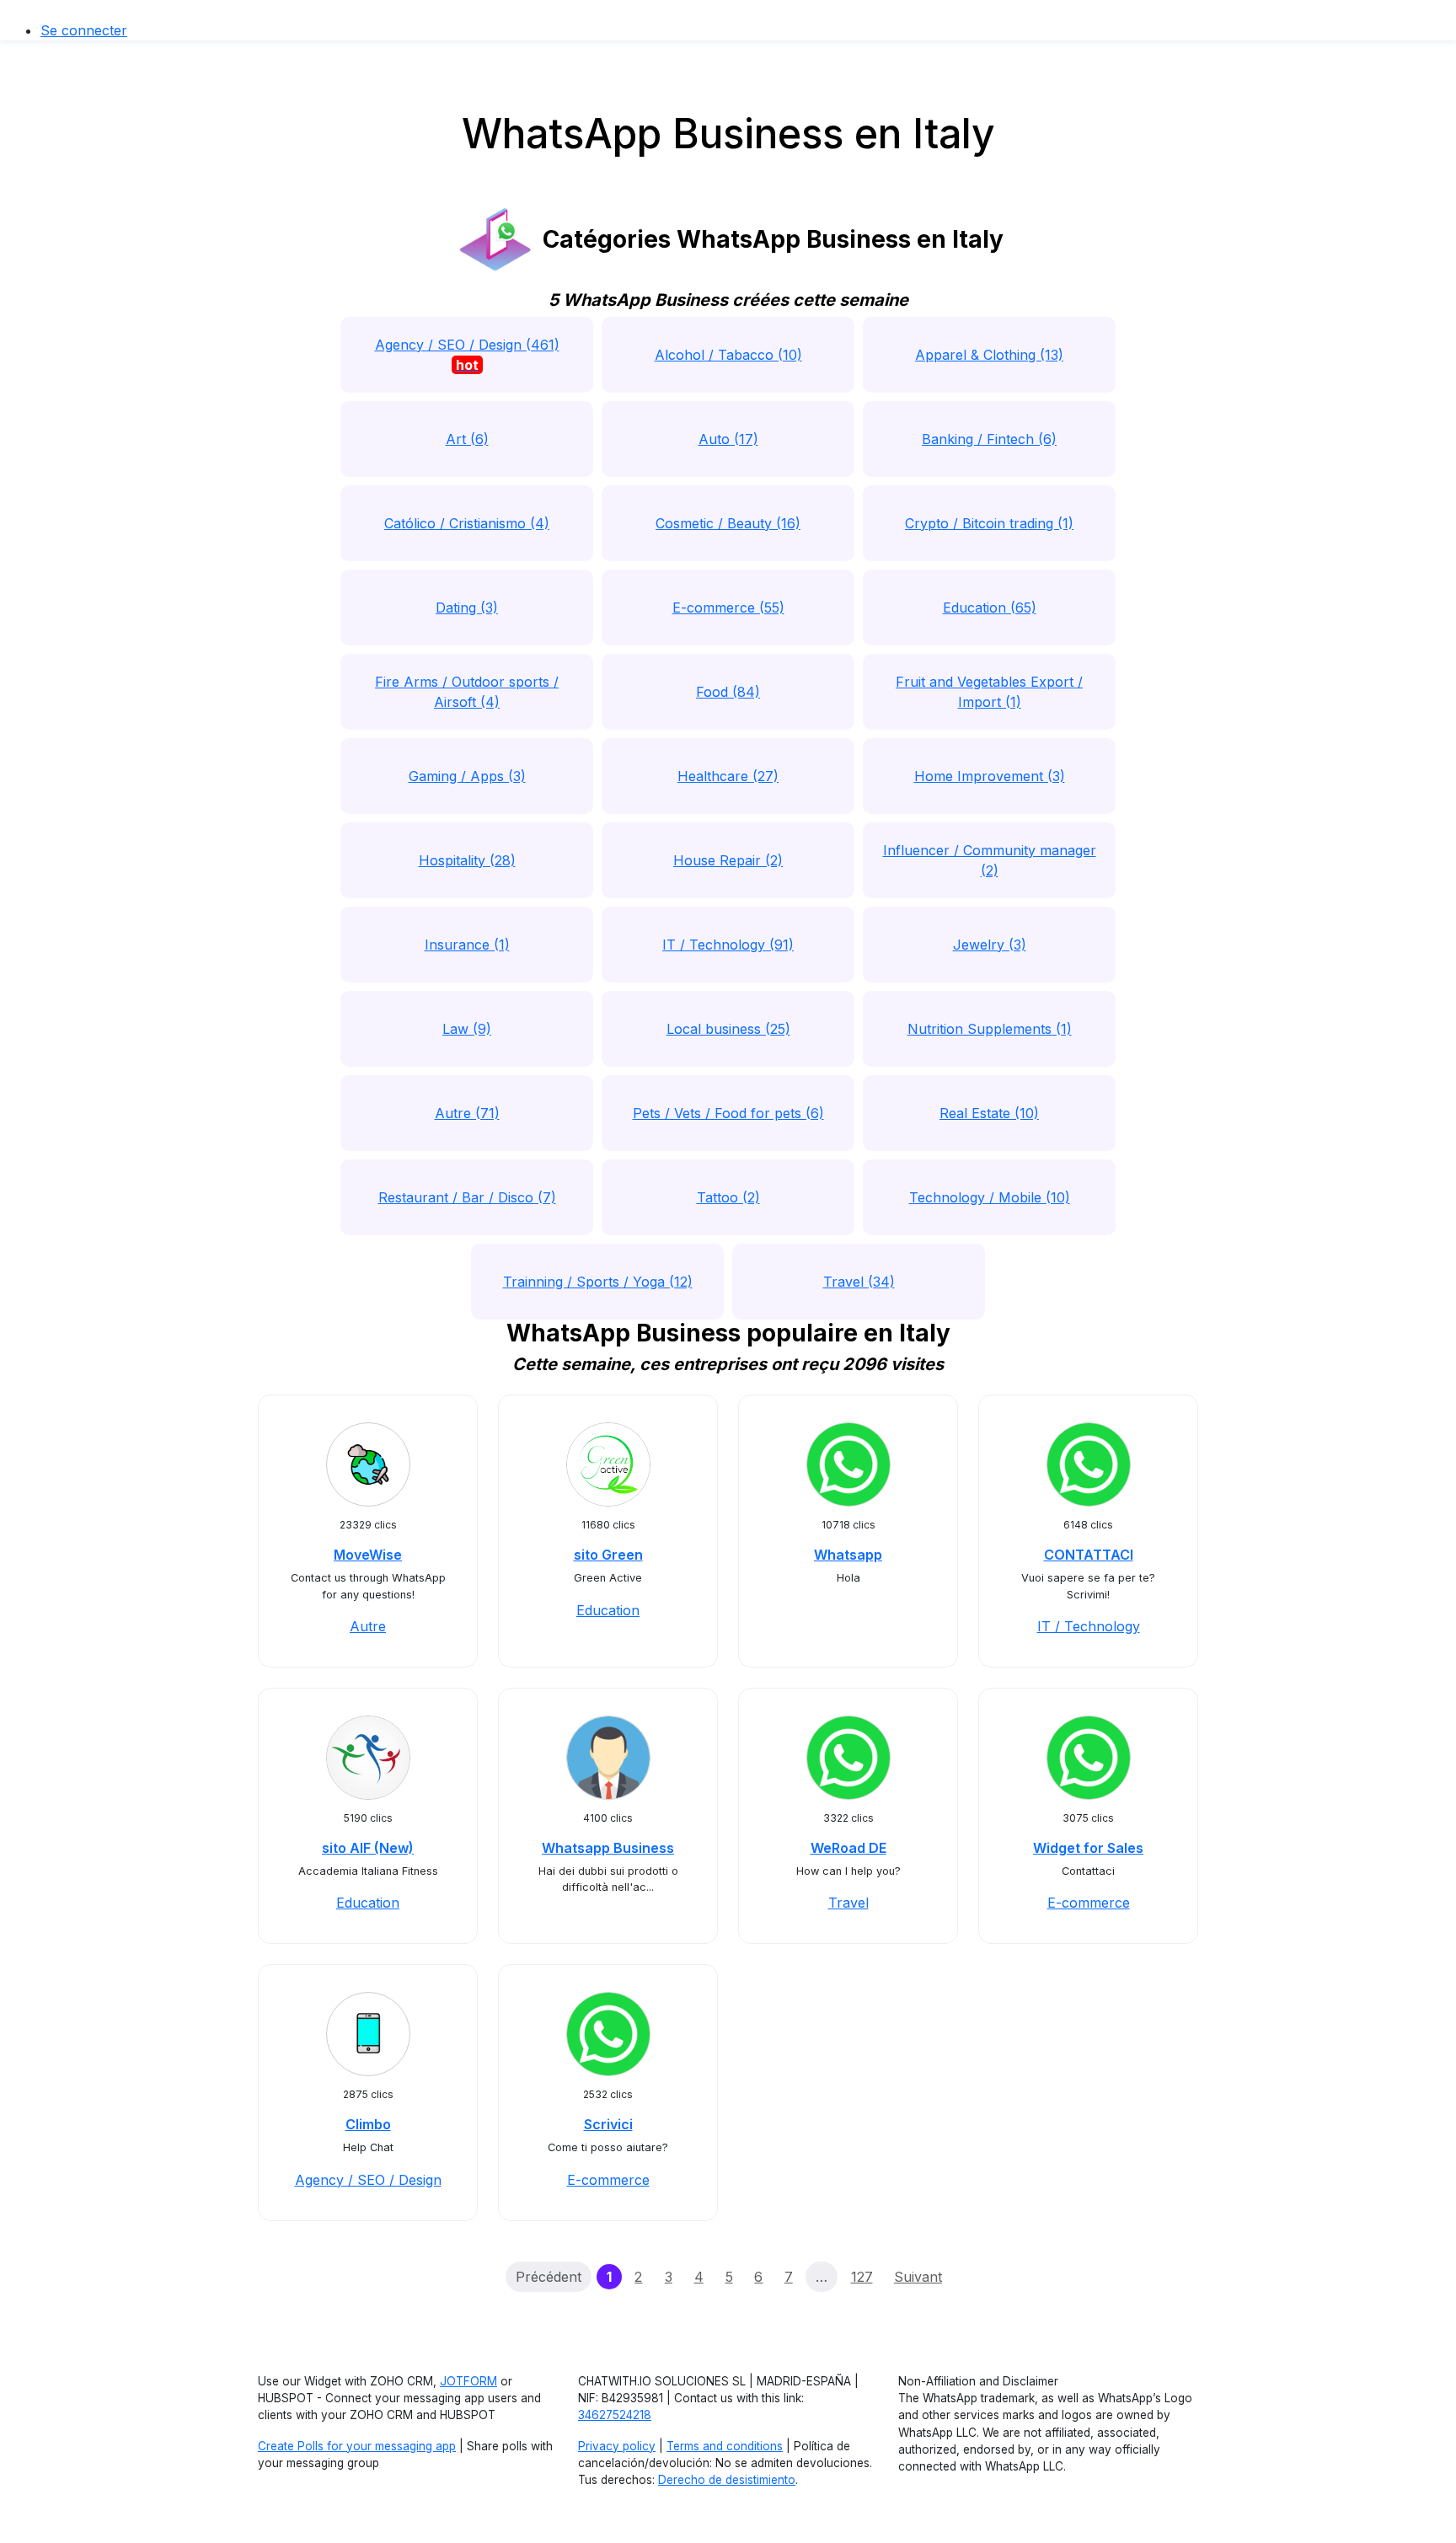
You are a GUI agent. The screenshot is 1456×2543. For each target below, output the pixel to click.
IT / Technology (1089, 1626)
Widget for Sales (1088, 1848)
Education (608, 1610)
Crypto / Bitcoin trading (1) (989, 523)
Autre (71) (467, 1113)
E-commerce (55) (728, 608)
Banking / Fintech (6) (989, 439)
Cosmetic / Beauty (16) (728, 523)
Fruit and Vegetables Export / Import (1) (989, 692)
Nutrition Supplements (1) (990, 1029)
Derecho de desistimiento (727, 2480)
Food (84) (728, 692)
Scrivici (608, 2124)
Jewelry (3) (990, 945)
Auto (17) (728, 439)
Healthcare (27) (728, 776)
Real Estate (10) (989, 1113)
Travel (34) (859, 1282)
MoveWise (368, 1555)
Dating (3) (467, 608)
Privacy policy (617, 2446)
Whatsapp (848, 1555)
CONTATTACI (1089, 1555)
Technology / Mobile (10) (990, 1197)
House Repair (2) (728, 860)
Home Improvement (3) (990, 776)
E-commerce (1089, 1903)
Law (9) (467, 1029)
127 (862, 2277)
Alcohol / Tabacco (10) (728, 355)
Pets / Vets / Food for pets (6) (728, 1113)
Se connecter (84, 30)
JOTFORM (468, 2381)
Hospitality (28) (467, 860)
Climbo (368, 2124)
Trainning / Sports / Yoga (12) (598, 1282)
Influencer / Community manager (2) (990, 860)
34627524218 (615, 2415)
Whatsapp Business (608, 1848)
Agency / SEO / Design (368, 2180)
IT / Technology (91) (728, 945)
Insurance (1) (467, 945)
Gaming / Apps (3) (467, 776)
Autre (368, 1626)
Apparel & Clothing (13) (989, 355)
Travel (848, 1903)
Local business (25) (728, 1029)
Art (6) (467, 439)
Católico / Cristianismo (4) (467, 523)
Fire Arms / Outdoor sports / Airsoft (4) (467, 692)
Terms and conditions (725, 2446)
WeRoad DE (848, 1848)
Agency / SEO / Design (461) (467, 355)
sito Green (608, 1555)
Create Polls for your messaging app (357, 2446)
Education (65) (990, 608)
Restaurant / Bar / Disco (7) (467, 1197)
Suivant (918, 2277)
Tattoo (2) (728, 1197)
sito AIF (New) (368, 1848)
